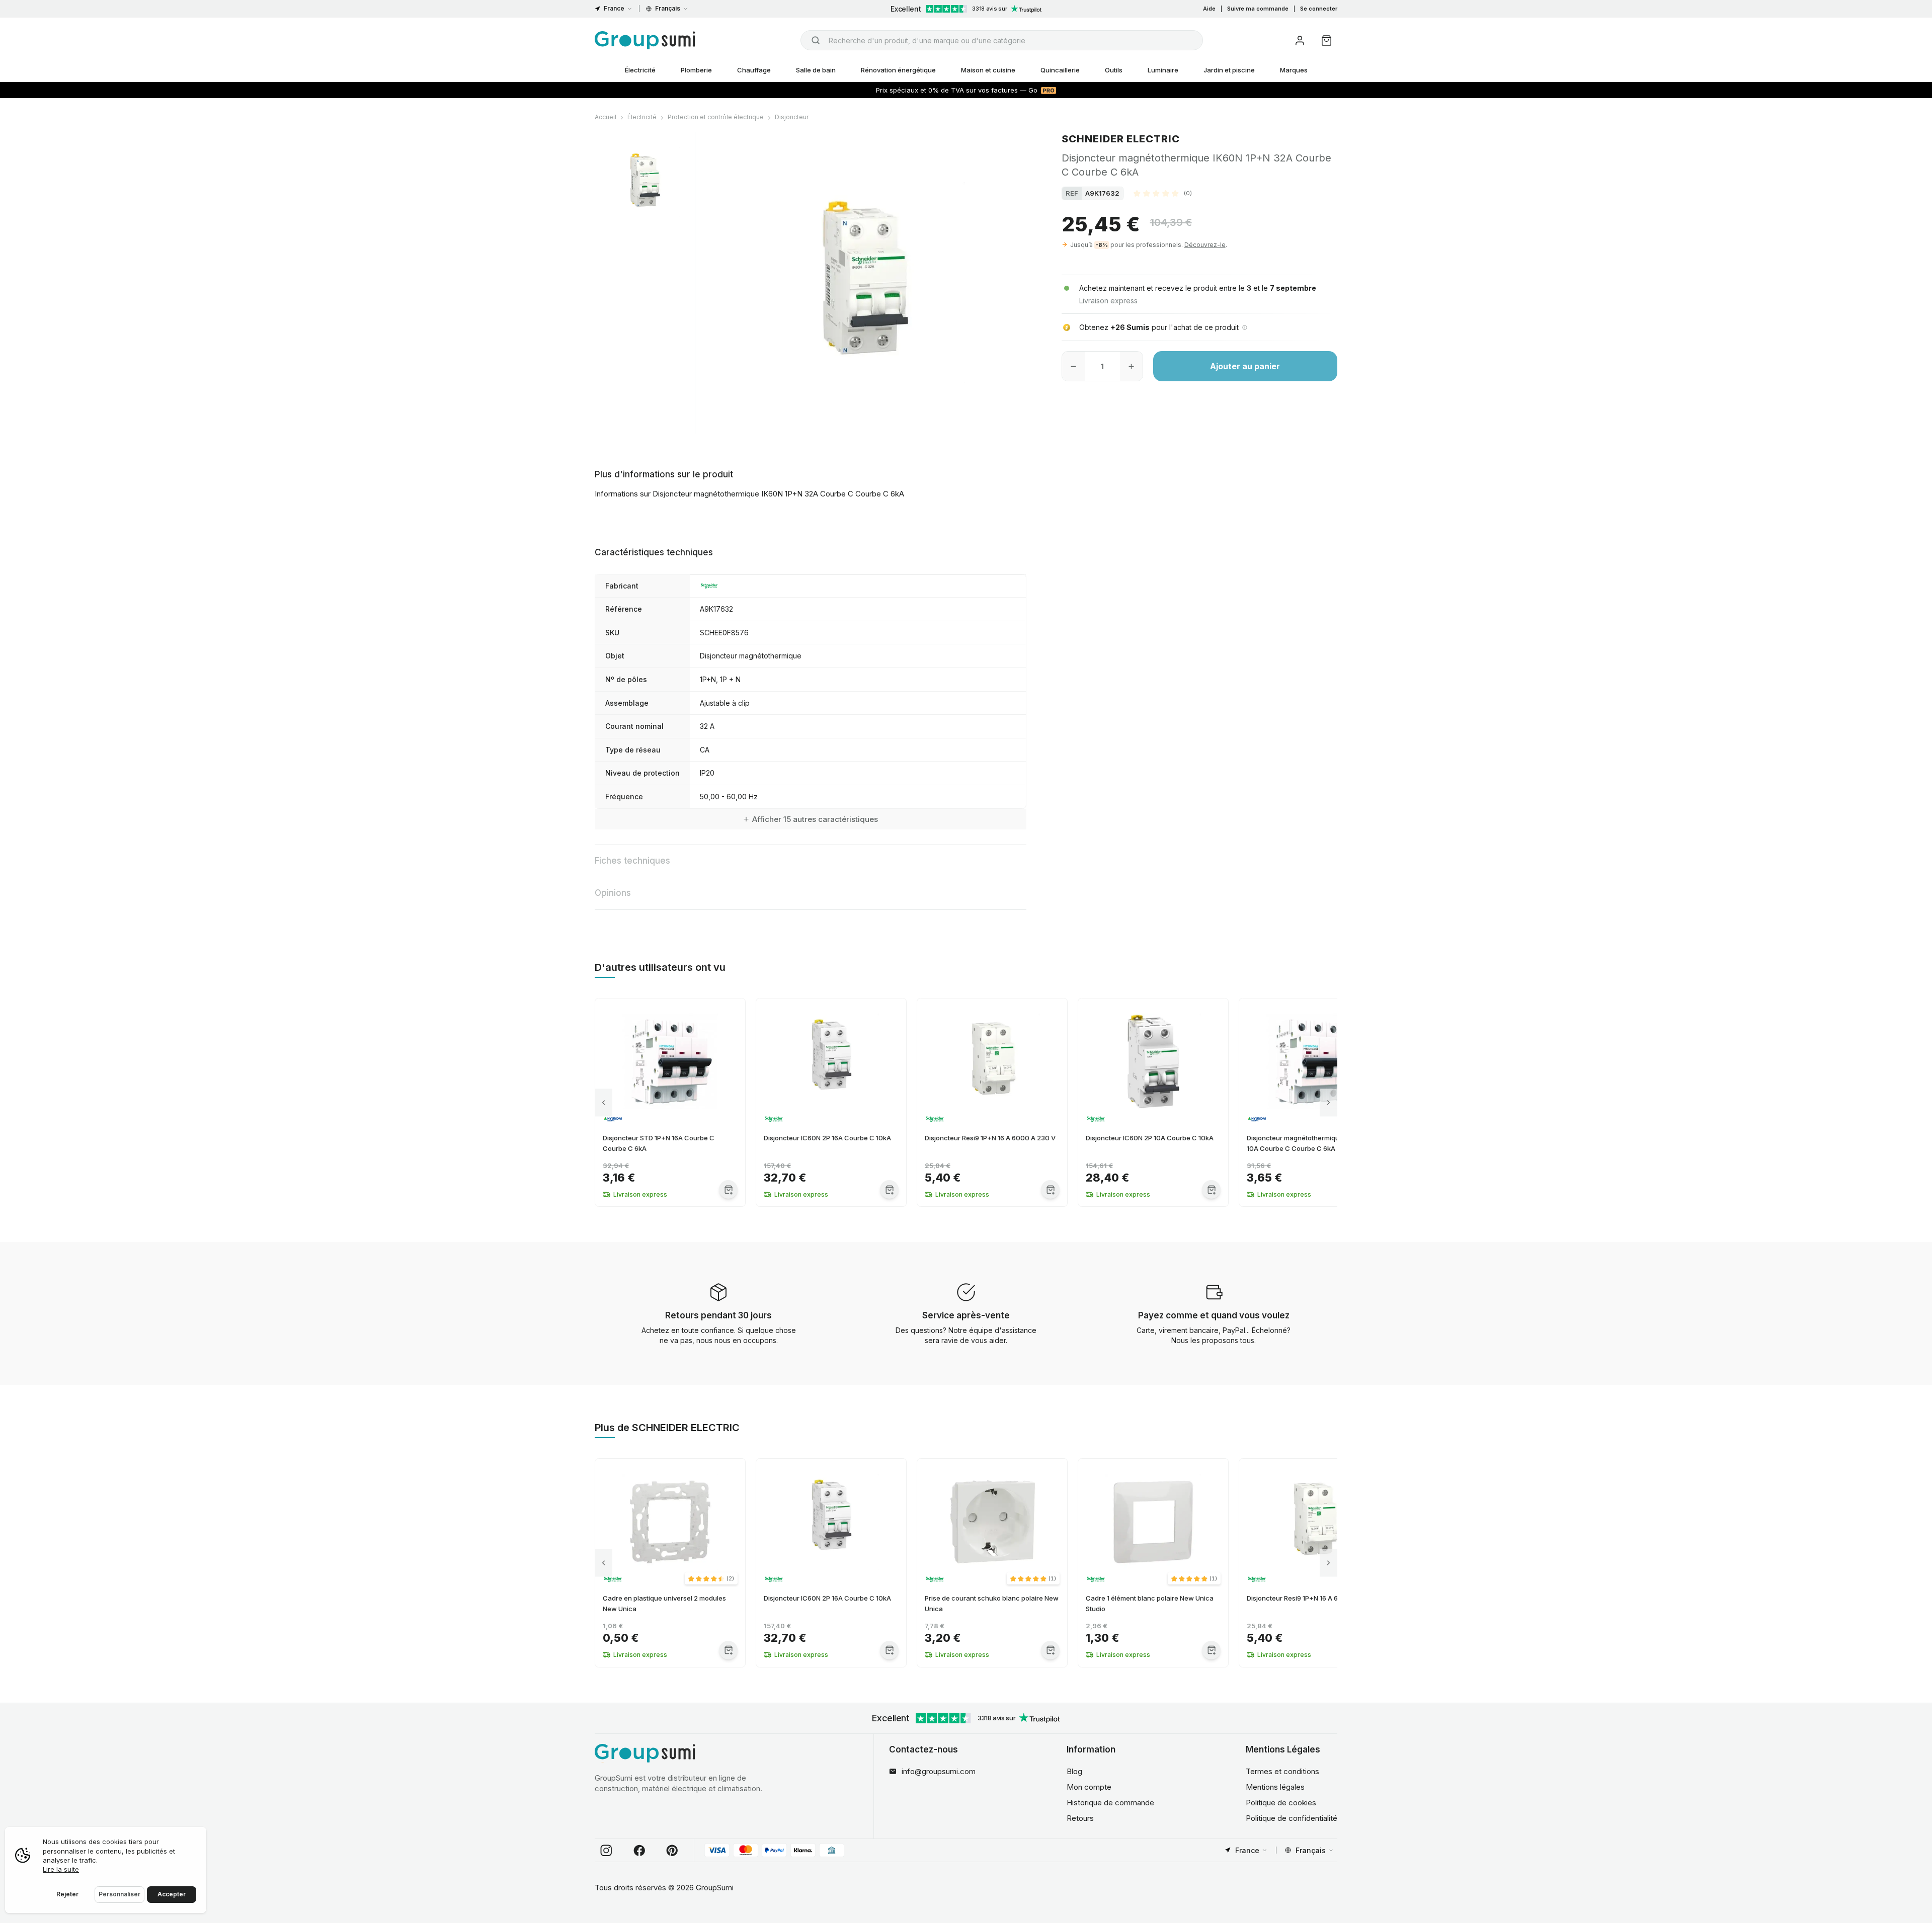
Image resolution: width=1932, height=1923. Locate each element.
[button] (1163, 193)
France (614, 8)
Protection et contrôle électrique (716, 117)
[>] (1329, 1102)
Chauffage (754, 70)
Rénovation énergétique (898, 70)
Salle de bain (816, 70)
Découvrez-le (1205, 245)
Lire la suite (61, 1869)
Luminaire (1163, 70)
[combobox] (1002, 40)
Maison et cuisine (988, 70)
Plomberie (696, 70)
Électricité (640, 70)
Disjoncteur (792, 117)
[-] (1073, 366)
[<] (603, 1102)
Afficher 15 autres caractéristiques (815, 819)
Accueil (606, 117)
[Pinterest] (672, 1851)
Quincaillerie (1060, 70)
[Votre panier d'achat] (1326, 40)
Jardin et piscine (1229, 70)
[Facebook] (639, 1851)
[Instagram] (606, 1851)
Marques (1294, 70)
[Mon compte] (1300, 40)
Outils (1114, 70)
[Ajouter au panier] (728, 1189)
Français (668, 8)
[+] (1131, 366)
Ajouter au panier (1245, 366)
